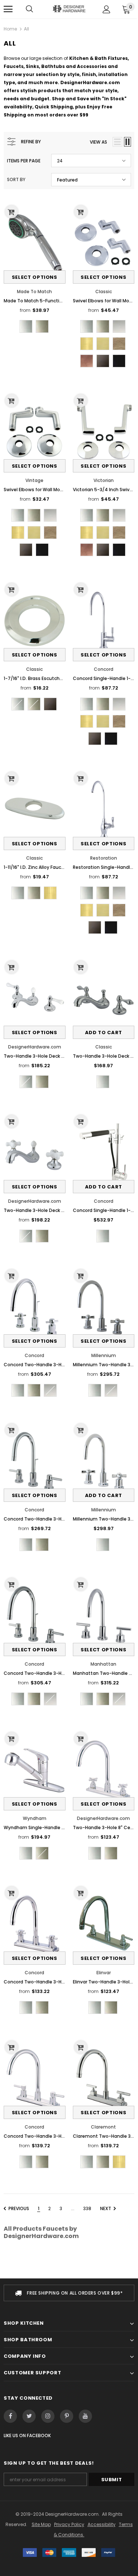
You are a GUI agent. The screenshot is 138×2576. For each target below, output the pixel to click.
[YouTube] (85, 2416)
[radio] (26, 326)
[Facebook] (10, 2416)
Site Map (41, 2524)
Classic (104, 292)
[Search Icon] (29, 9)
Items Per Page (24, 161)
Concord (104, 669)
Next (106, 2208)
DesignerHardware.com (35, 1047)
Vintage (34, 480)
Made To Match (34, 292)
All (26, 29)
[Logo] (69, 9)
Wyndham (35, 1818)
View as (98, 142)
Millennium (104, 1355)
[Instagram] (48, 2416)
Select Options (35, 277)
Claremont (103, 2127)
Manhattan (103, 1664)
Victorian (104, 480)
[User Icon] (107, 9)
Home (10, 29)
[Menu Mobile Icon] (8, 9)
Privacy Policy (69, 2524)
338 (87, 2208)
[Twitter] (29, 2416)
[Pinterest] (67, 2416)
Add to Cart (104, 1032)
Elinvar (104, 1973)
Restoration (104, 858)
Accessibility (102, 2524)
